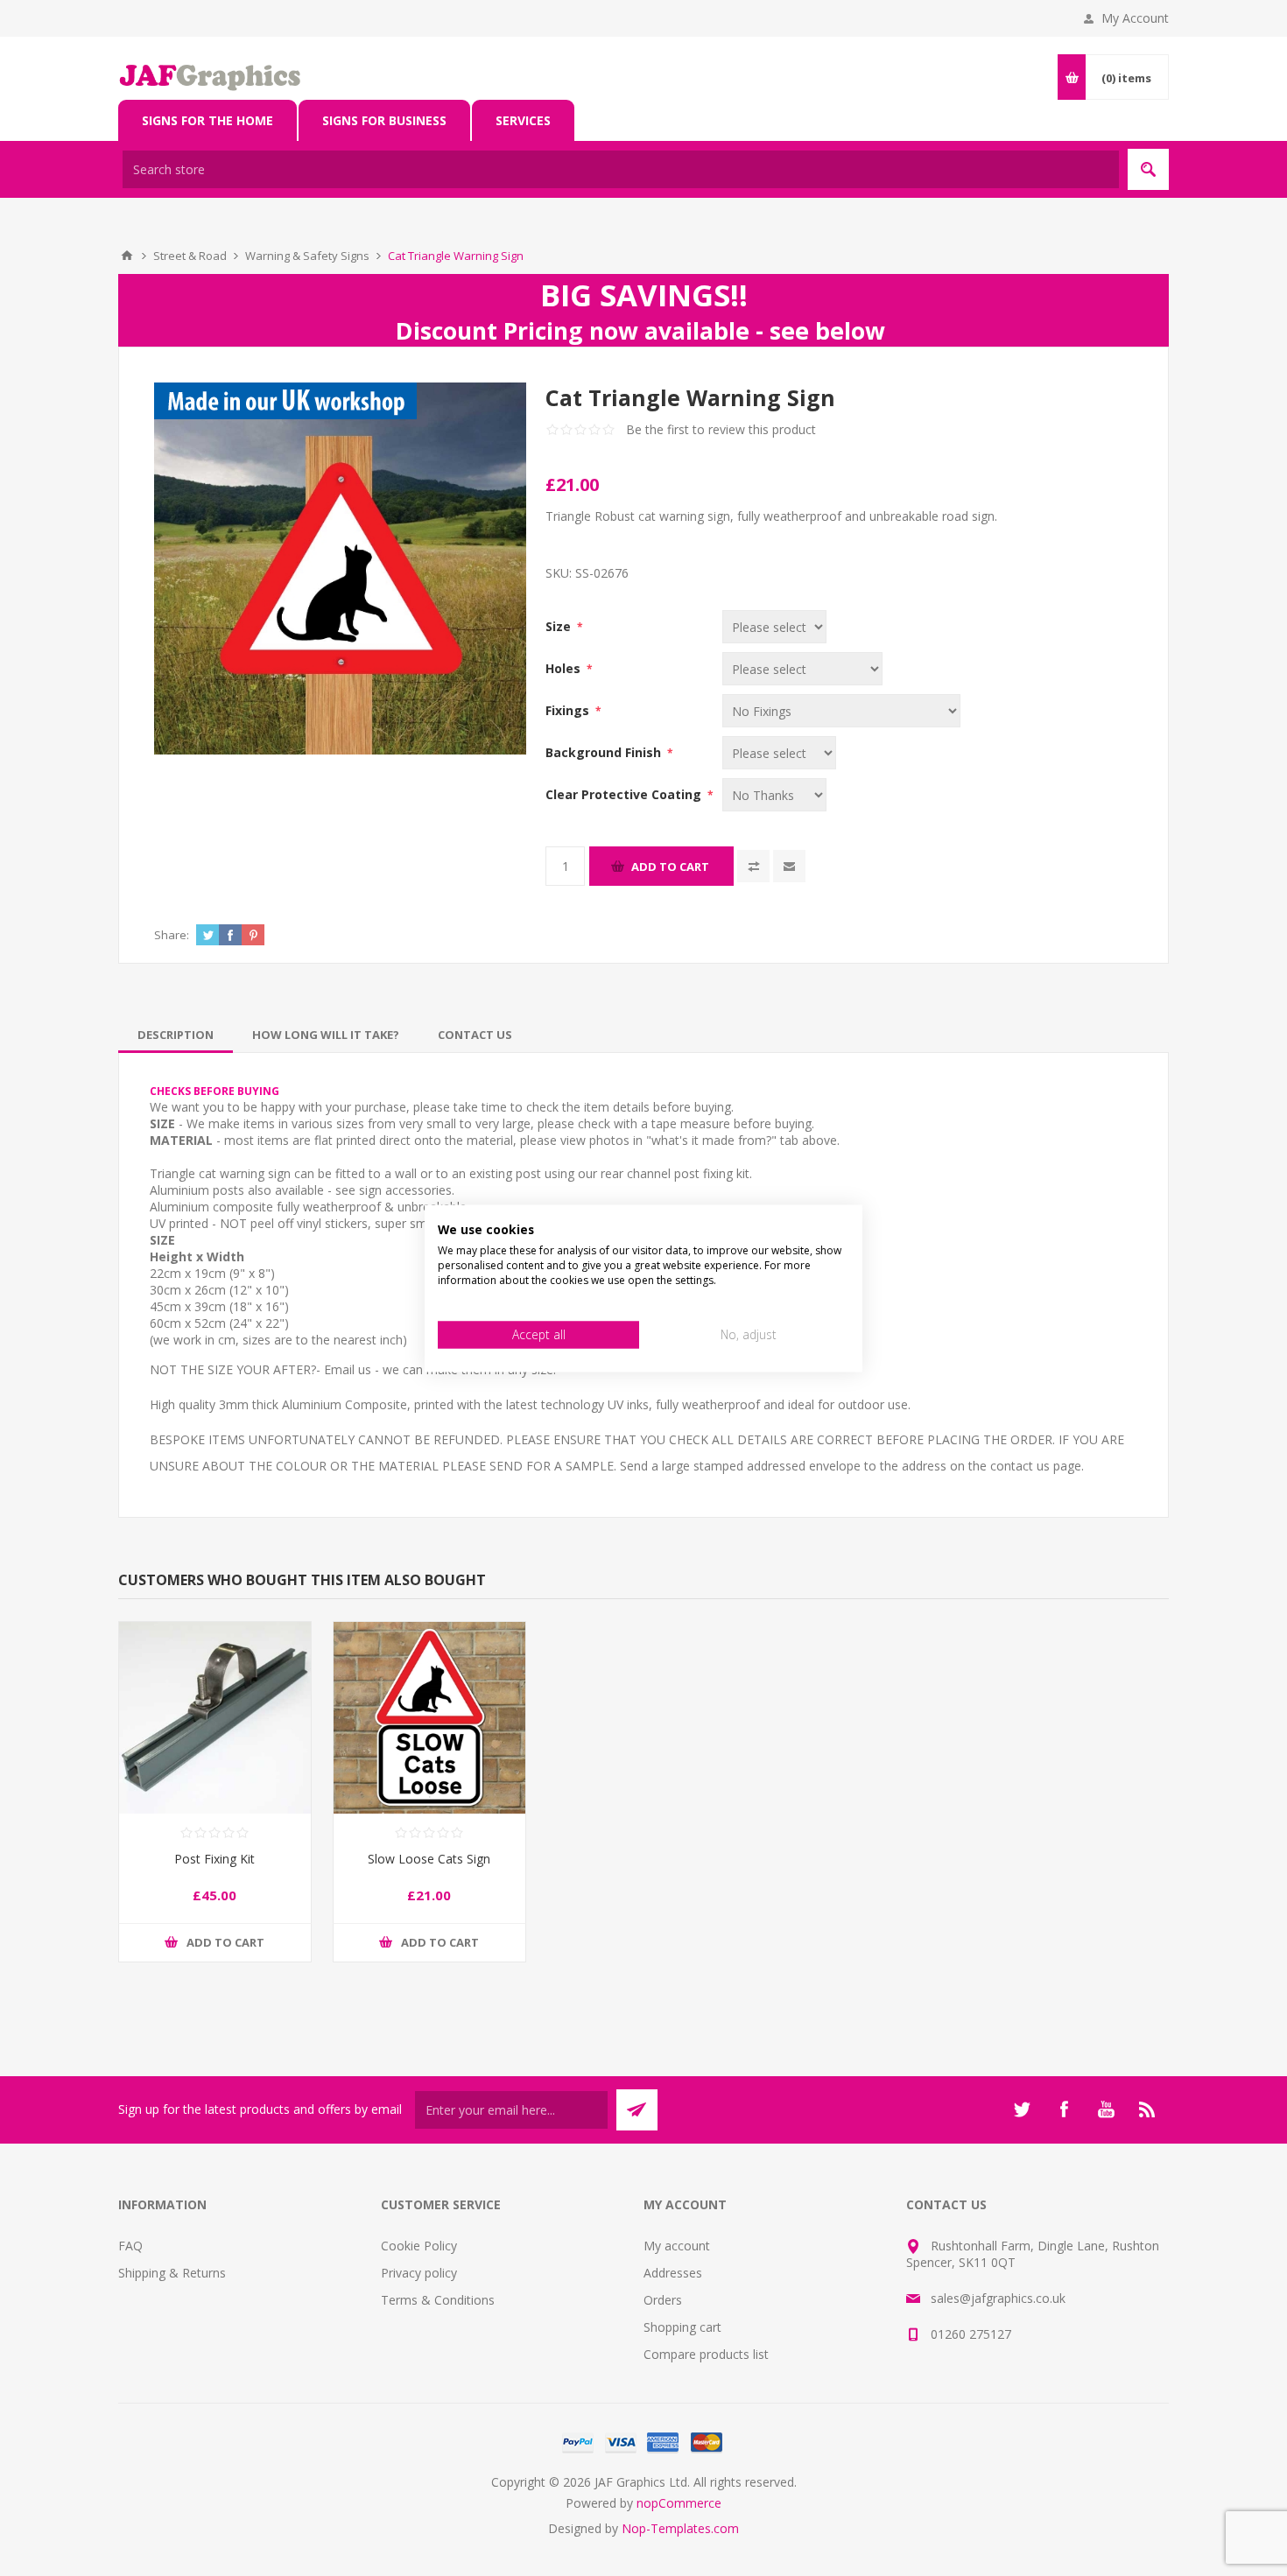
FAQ (130, 2246)
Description (176, 1035)
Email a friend (789, 866)
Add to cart (670, 867)
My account (677, 2246)
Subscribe (637, 2110)
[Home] (127, 256)
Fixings (569, 710)
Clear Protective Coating (625, 794)
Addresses (673, 2273)
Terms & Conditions (438, 2300)
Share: (172, 935)
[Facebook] (1064, 2109)
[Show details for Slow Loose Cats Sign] (429, 1718)
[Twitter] (1022, 2109)
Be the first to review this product (721, 429)
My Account (1135, 18)
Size (560, 626)
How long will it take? (326, 1035)
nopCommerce (679, 2503)
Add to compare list (753, 866)
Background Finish (605, 752)
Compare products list (706, 2354)
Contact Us (475, 1035)
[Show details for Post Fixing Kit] (215, 1718)
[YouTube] (1106, 2109)
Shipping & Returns (172, 2273)
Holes (565, 668)
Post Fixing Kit (214, 1859)
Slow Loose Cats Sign (429, 1859)
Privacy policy (419, 2273)
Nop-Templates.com (680, 2528)
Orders (663, 2300)
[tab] (176, 1035)
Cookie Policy (419, 2246)
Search (1148, 169)
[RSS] (1148, 2109)
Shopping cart (682, 2327)
